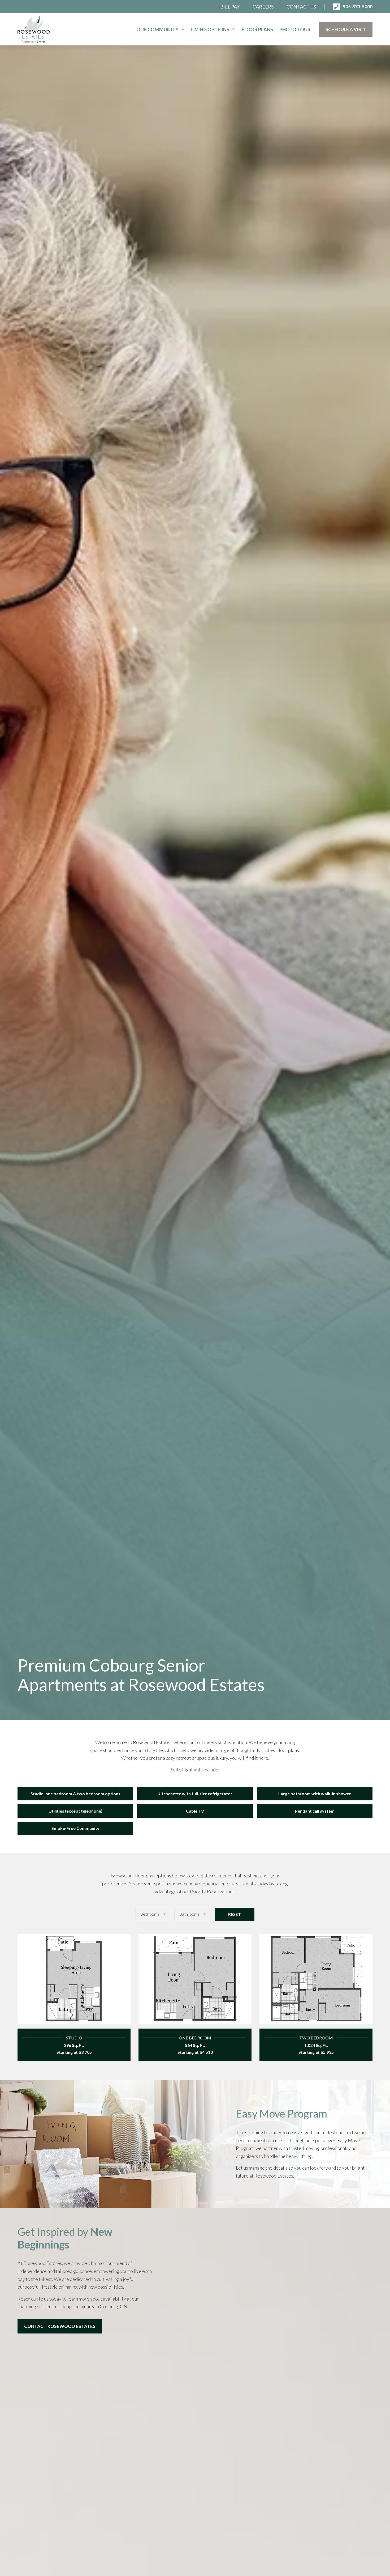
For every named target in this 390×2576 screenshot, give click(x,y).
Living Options (210, 29)
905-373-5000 (358, 7)
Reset (235, 1914)
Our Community (157, 29)
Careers (263, 7)
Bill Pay (230, 7)
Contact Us (301, 7)
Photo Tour (295, 29)
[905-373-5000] (336, 7)
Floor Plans (257, 29)
